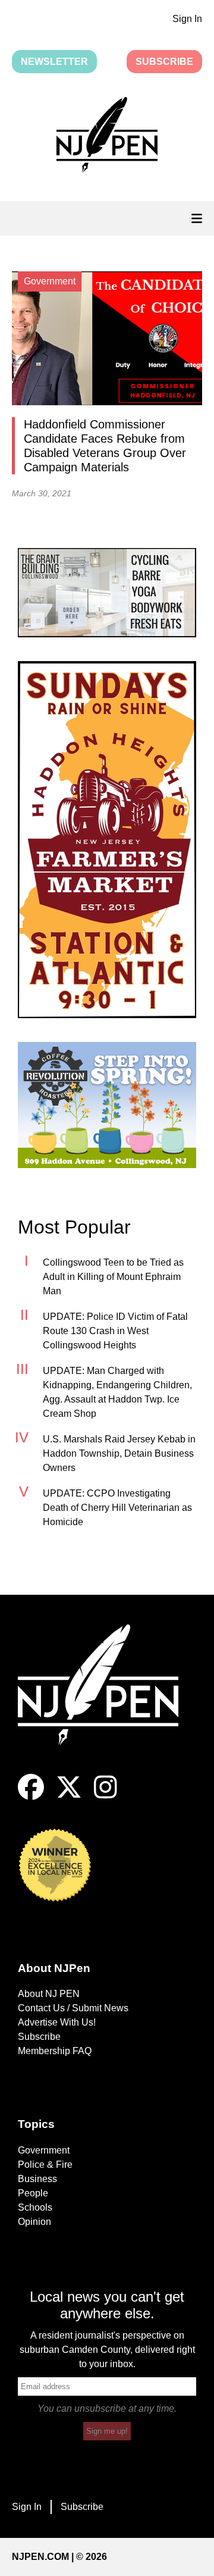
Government (44, 2150)
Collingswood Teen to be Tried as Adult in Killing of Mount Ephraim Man (113, 1277)
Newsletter (54, 62)
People (33, 2193)
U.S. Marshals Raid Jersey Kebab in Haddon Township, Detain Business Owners (119, 1453)
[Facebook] (31, 1797)
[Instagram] (106, 1797)
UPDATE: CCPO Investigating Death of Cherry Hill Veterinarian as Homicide (117, 1508)
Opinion (34, 2222)
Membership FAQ (55, 2051)
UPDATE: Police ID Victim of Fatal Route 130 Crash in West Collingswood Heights (115, 1331)
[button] (107, 137)
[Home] (107, 1699)
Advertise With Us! (57, 2022)
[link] (107, 593)
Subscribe (164, 62)
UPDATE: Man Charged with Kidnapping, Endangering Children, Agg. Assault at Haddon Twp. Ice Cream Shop (117, 1392)
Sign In (187, 19)
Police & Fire (45, 2165)
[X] (69, 1797)
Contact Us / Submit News (73, 2008)
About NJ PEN (49, 1994)
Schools (35, 2207)
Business (37, 2179)
